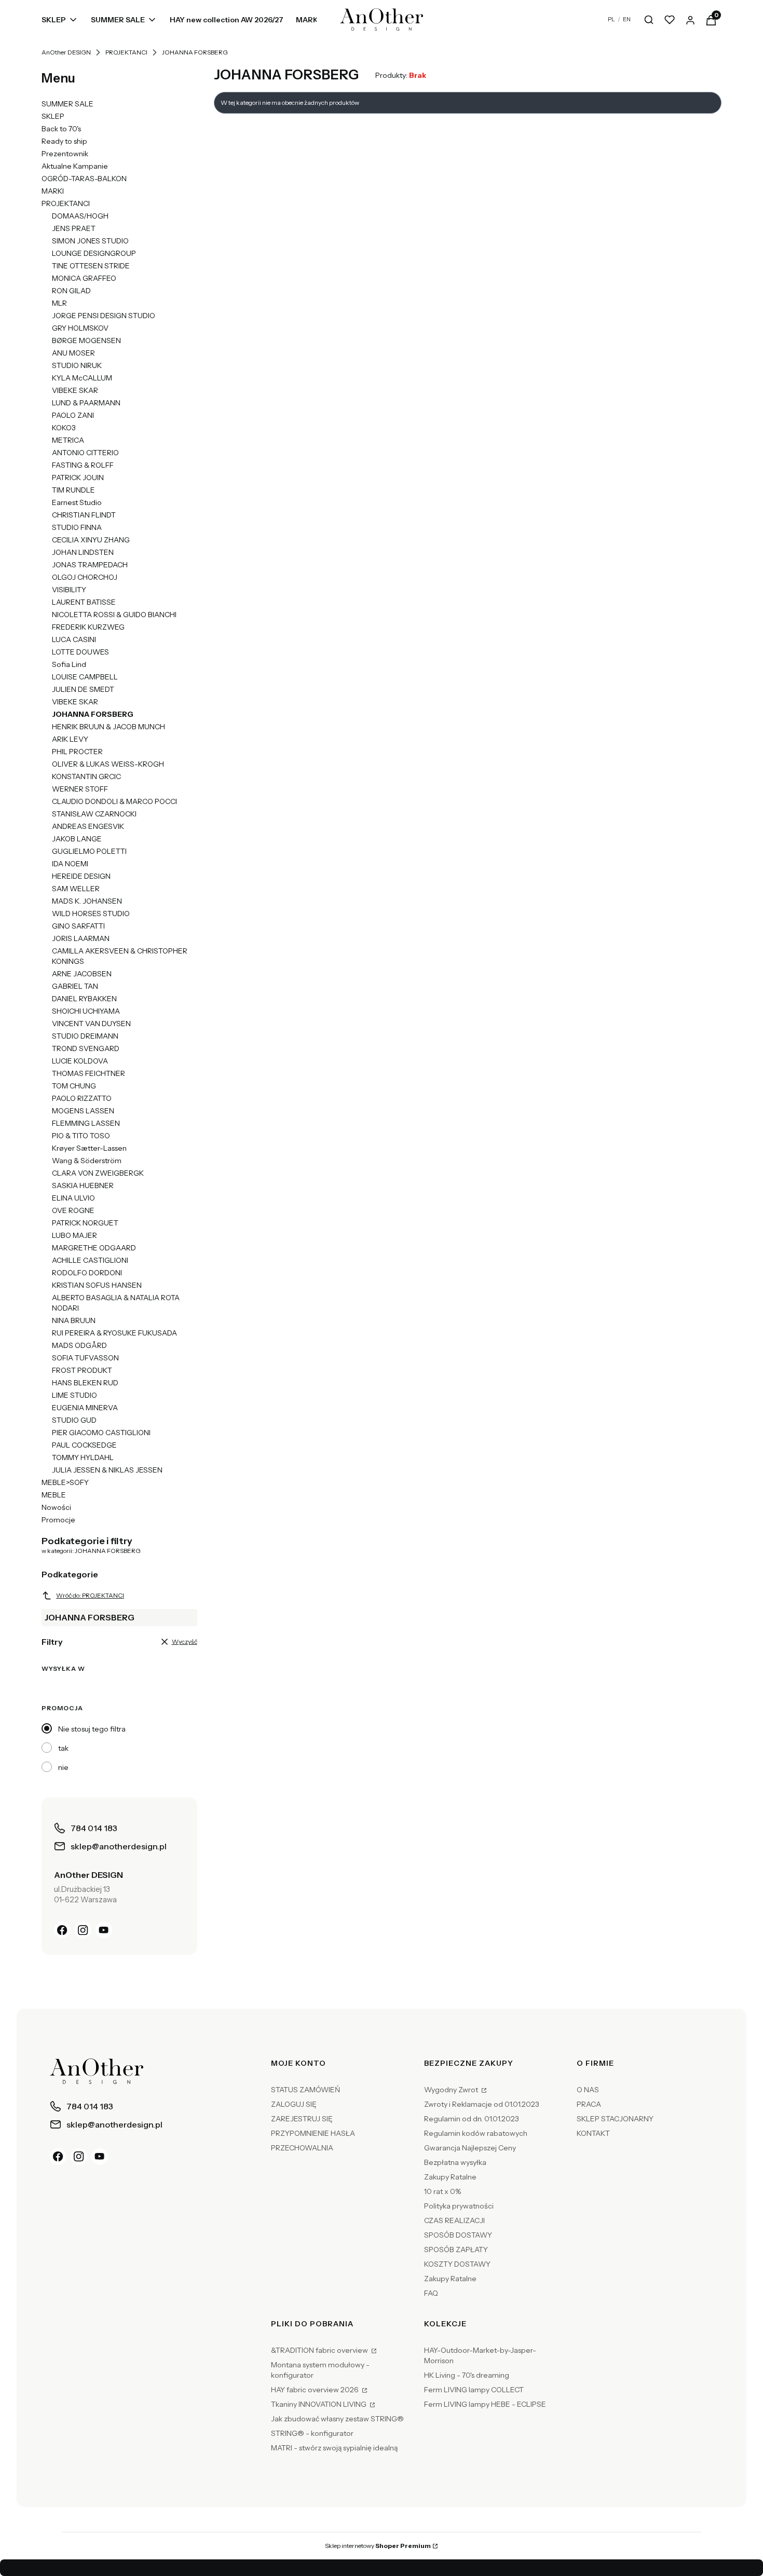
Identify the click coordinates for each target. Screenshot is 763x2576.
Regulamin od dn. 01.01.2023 (472, 2119)
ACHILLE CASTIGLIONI (90, 1260)
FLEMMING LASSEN (86, 1123)
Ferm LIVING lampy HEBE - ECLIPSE (485, 2404)
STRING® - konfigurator (312, 2433)
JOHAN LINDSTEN (83, 552)
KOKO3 (64, 428)
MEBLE (54, 1495)
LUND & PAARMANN (86, 403)
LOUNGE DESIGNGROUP (94, 253)
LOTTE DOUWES (80, 652)
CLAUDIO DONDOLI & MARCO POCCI (114, 801)
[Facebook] (62, 1930)
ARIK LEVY (70, 739)
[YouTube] (104, 1930)
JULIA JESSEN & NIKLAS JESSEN (107, 1470)
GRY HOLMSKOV (80, 328)
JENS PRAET (74, 228)
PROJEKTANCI (126, 52)
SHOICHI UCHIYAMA (86, 1011)
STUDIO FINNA (77, 527)
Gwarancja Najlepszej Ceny (470, 2148)
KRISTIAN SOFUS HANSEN (97, 1285)
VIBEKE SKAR (75, 390)
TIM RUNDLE (73, 490)
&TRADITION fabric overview (320, 2350)
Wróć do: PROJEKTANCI (90, 1595)
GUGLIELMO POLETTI (89, 851)
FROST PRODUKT (82, 1370)
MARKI (53, 191)
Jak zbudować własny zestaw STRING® (337, 2419)
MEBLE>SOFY (65, 1482)
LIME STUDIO (74, 1395)
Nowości (56, 1507)
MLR (59, 303)
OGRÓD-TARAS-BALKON (84, 179)
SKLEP (53, 116)
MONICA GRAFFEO (84, 278)
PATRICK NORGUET (85, 1223)
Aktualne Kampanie (75, 166)
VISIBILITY (69, 590)
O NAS (588, 2090)
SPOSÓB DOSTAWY (458, 2235)
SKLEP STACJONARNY (615, 2119)
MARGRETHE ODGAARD (94, 1248)
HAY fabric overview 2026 (316, 2390)
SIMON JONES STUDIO (90, 241)
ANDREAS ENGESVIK (88, 826)
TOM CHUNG (74, 1086)
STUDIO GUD (74, 1420)
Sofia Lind (69, 664)
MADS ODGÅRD (79, 1345)
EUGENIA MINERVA (85, 1408)
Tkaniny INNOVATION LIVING (319, 2404)
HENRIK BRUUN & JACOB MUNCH (108, 727)
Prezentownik (65, 154)
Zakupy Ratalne (450, 2177)
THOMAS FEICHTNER (88, 1073)
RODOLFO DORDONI (87, 1273)
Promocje (58, 1520)
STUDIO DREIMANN (85, 1036)
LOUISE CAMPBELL (85, 677)
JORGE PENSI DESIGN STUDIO (104, 316)
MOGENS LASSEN (83, 1111)
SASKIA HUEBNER (83, 1185)
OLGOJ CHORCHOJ (85, 577)
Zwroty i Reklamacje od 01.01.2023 (482, 2104)
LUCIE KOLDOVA (80, 1061)
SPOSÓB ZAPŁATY (456, 2250)
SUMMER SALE (67, 104)
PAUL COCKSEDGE (84, 1445)
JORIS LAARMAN (81, 938)
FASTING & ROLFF (83, 465)
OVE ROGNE (73, 1210)
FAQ (431, 2293)
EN (627, 19)
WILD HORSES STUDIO (91, 914)
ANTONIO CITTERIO (85, 453)
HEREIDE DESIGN (81, 876)
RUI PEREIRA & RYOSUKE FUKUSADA (114, 1333)
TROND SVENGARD (86, 1048)
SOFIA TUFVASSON (85, 1358)
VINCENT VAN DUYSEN (91, 1024)
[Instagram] (83, 1930)
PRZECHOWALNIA (302, 2148)
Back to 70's (61, 129)
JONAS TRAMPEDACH (90, 565)
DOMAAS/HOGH (80, 216)
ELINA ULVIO (73, 1198)
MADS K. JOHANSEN (87, 901)
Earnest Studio (77, 502)
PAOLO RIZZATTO (82, 1098)
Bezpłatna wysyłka (455, 2162)
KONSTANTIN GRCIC (86, 776)
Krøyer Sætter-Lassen (89, 1148)
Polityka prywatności (459, 2206)
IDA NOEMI (70, 864)
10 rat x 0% (442, 2191)
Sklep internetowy (378, 2546)
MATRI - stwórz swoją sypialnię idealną (334, 2448)
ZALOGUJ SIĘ (294, 2104)
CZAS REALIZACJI (454, 2220)
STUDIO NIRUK (77, 365)
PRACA (589, 2104)
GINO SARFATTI (78, 926)
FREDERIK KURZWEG (88, 627)
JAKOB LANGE (77, 839)
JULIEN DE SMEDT (83, 689)
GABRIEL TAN (75, 986)
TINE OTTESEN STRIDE (91, 266)
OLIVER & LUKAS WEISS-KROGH (108, 764)
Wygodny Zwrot (452, 2090)
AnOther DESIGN (66, 52)
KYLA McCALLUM (82, 378)
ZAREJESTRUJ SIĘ (302, 2119)
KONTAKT (593, 2133)
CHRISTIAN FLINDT (84, 515)
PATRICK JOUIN (78, 478)
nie (63, 1767)
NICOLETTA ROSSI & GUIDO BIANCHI (114, 615)
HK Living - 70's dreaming (467, 2375)
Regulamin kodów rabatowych (476, 2133)
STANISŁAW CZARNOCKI (94, 814)
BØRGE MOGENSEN (86, 340)
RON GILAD (71, 291)
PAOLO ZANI (73, 415)
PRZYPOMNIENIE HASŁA (313, 2133)
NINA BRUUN (74, 1320)
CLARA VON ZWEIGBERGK (98, 1173)
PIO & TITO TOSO (81, 1136)
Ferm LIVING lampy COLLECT (474, 2390)
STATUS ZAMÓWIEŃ (305, 2090)
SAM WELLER (76, 889)
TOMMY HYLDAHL (83, 1457)
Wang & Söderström (87, 1161)
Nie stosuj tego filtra (92, 1729)
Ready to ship (64, 141)
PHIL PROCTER (77, 752)
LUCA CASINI (74, 639)
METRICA (68, 440)
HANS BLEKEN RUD (85, 1383)
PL (611, 19)
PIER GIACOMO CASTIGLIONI (101, 1433)
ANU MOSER (73, 353)
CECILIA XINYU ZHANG (91, 540)
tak (63, 1748)
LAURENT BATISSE (84, 602)
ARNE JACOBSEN (82, 974)
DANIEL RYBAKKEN (84, 999)
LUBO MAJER (74, 1235)
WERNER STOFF (80, 789)
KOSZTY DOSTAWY (457, 2264)
